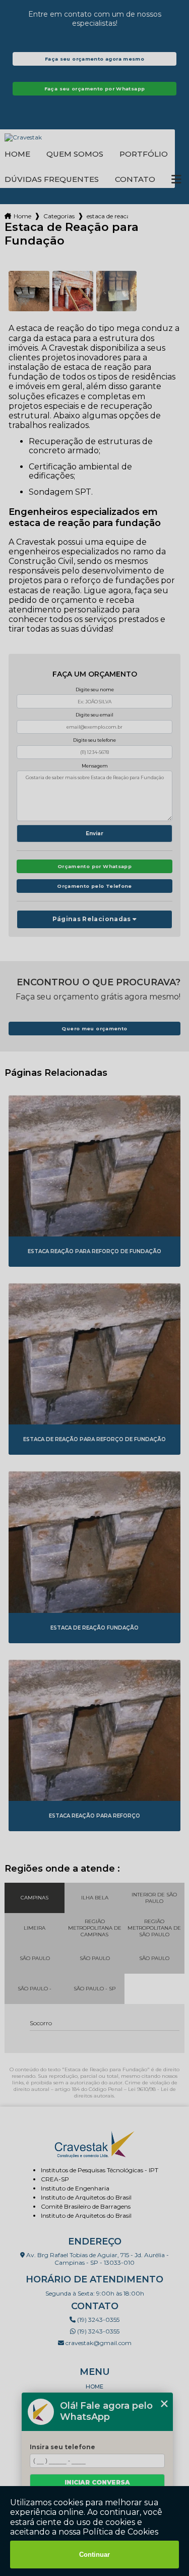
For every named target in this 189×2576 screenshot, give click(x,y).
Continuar (94, 2555)
